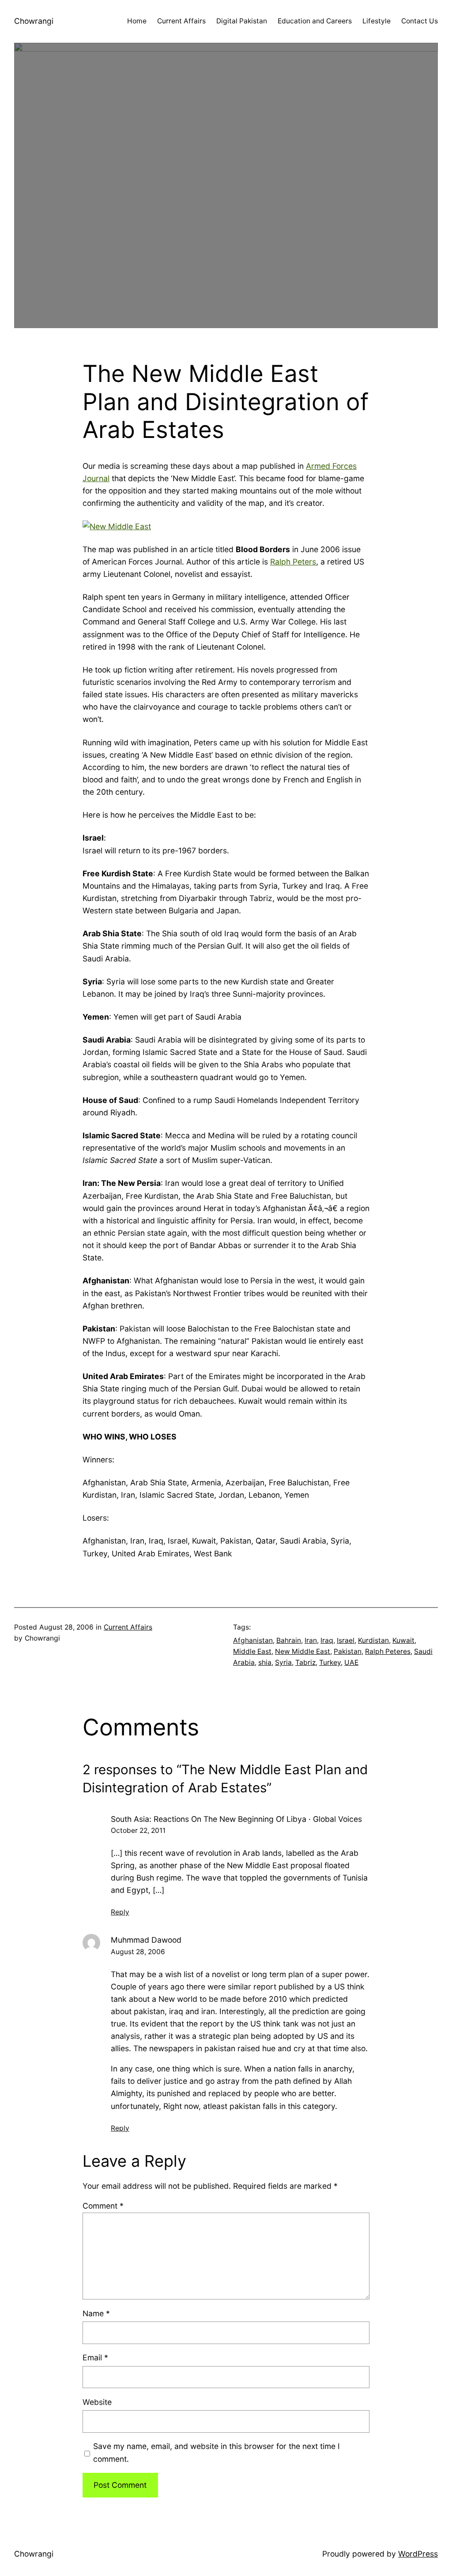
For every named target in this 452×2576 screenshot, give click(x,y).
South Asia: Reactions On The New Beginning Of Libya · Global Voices (236, 1819)
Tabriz (305, 1662)
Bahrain (289, 1640)
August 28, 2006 (138, 1952)
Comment (103, 2206)
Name (96, 2313)
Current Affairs (128, 1627)
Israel (346, 1640)
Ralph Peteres (388, 1651)
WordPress (418, 2554)
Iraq (327, 1640)
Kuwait (403, 1640)
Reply (120, 1912)
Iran (311, 1640)
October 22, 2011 (138, 1830)
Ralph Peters (293, 562)
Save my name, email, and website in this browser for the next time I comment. (217, 2452)
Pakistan (348, 1651)
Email (95, 2357)
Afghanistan (253, 1640)
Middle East (252, 1651)
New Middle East (303, 1651)
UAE (351, 1662)
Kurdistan (373, 1640)
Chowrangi (34, 21)
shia (265, 1662)
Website (97, 2402)
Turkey (330, 1662)
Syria (283, 1662)
